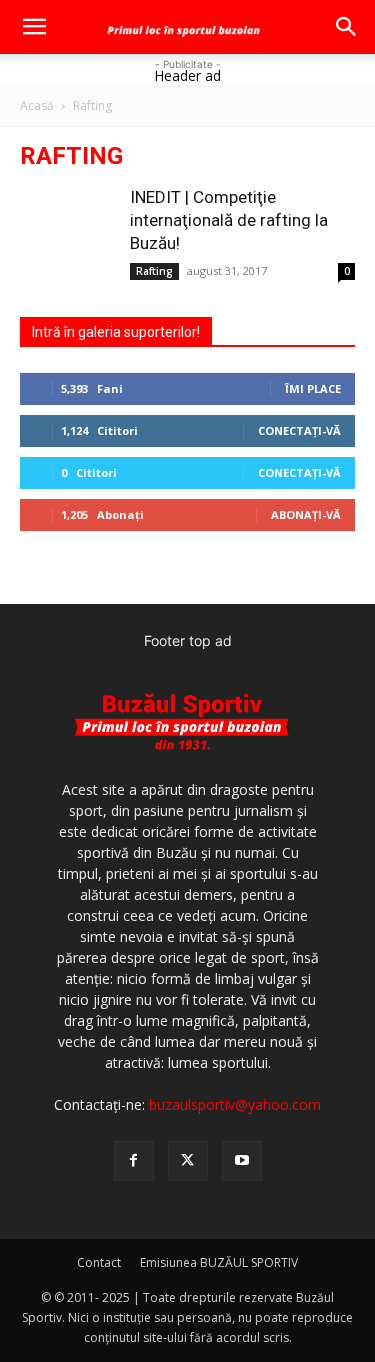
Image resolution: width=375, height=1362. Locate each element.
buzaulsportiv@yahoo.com (235, 1104)
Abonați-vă (306, 514)
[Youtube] (242, 1161)
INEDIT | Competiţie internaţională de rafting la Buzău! (229, 220)
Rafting (154, 271)
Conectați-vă (299, 430)
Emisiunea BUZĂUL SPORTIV (219, 1262)
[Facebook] (134, 1161)
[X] (188, 1161)
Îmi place (313, 388)
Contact (99, 1262)
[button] (34, 27)
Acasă (37, 105)
